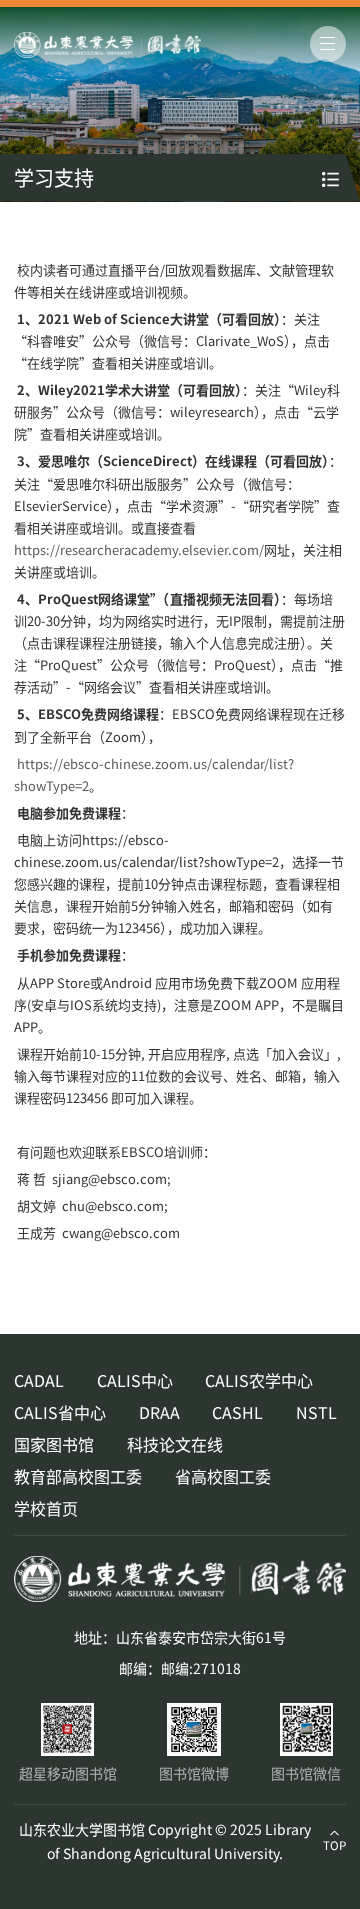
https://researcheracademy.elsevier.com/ (139, 549)
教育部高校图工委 (78, 1476)
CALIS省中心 (60, 1412)
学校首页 (46, 1508)
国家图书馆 (54, 1444)
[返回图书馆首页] (147, 45)
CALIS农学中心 (259, 1380)
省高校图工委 (223, 1476)
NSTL (316, 1412)
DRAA (159, 1412)
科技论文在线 (175, 1444)
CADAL (39, 1380)
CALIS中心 (135, 1380)
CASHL (237, 1412)
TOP (334, 1844)
